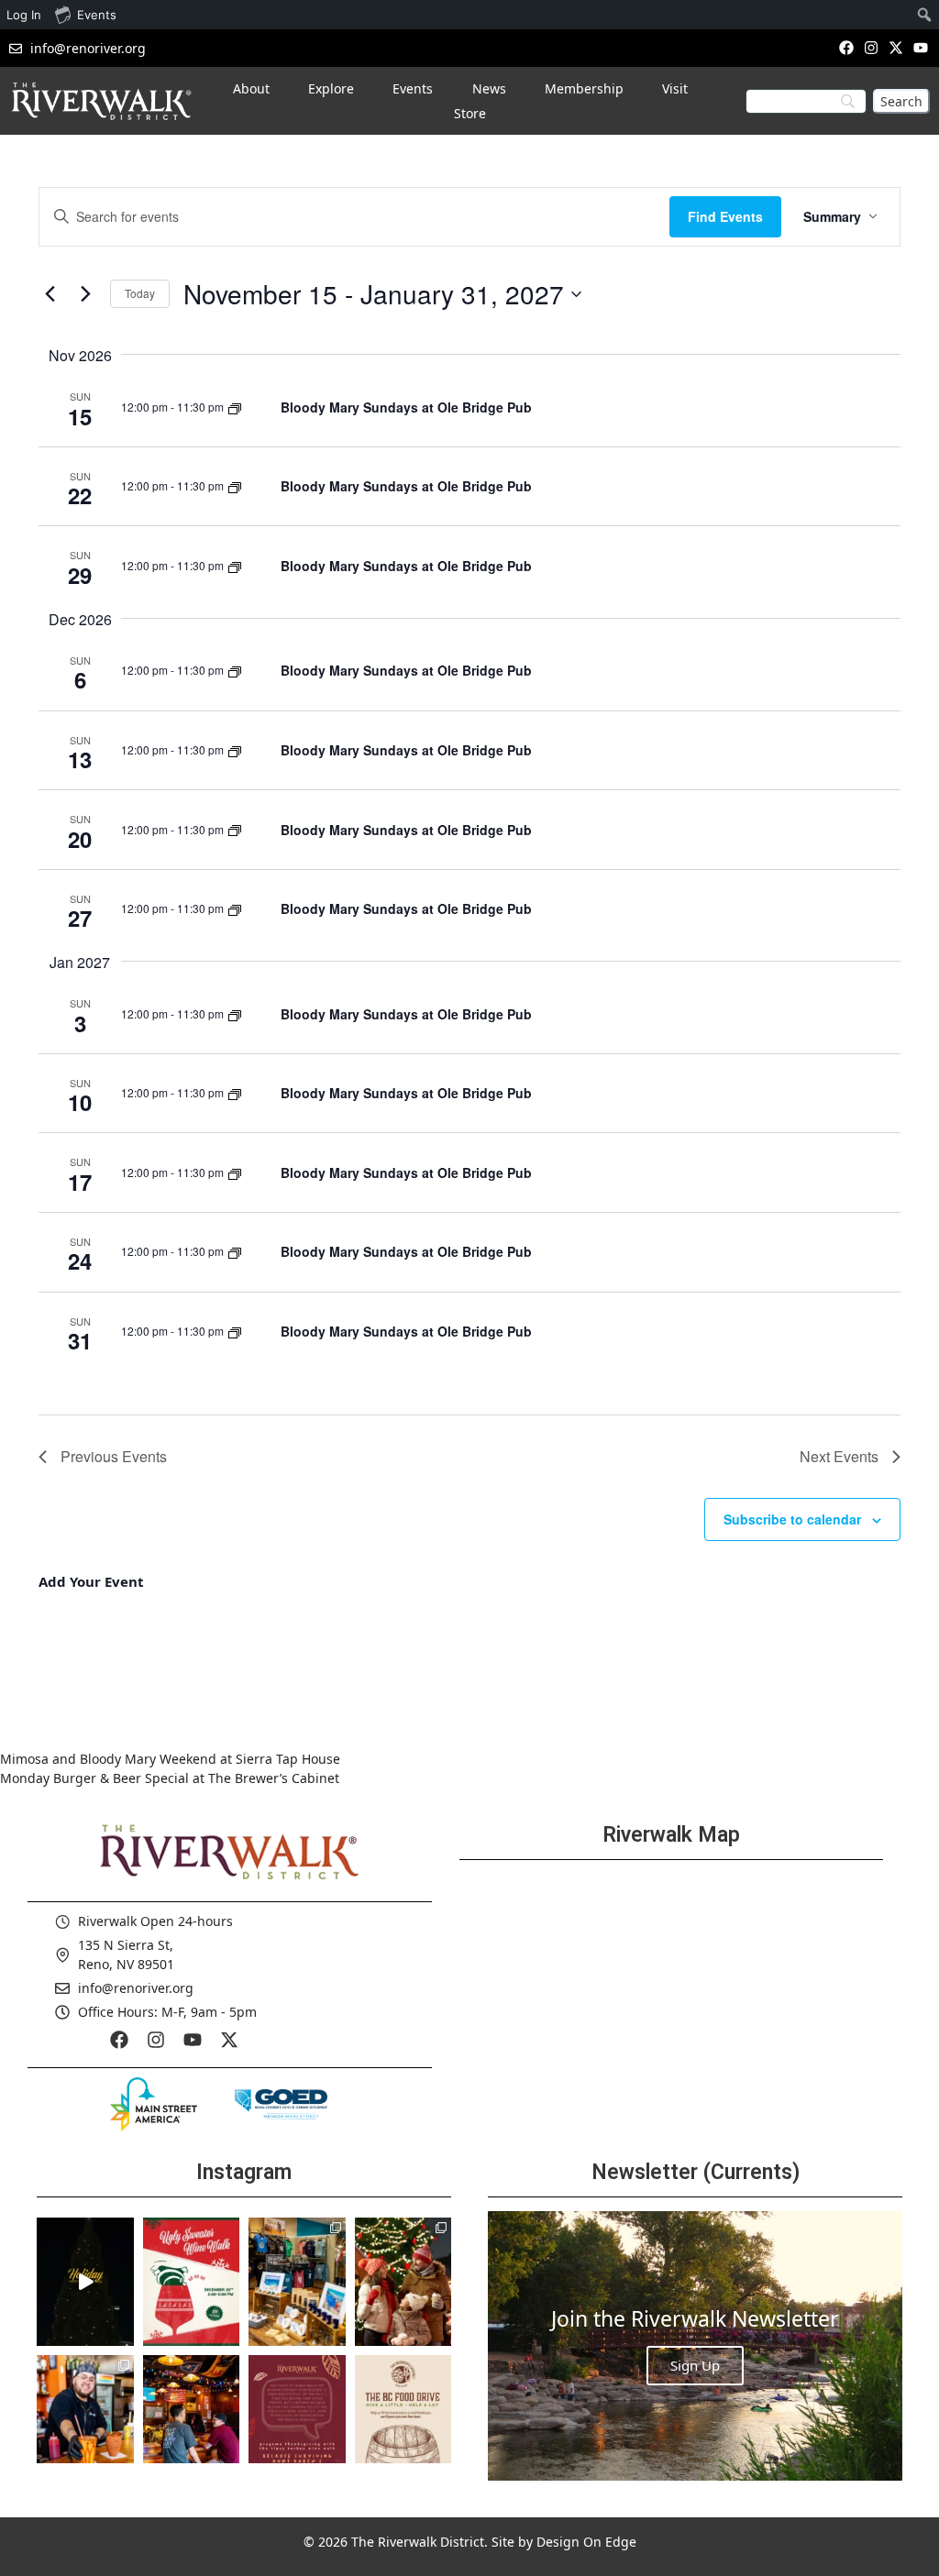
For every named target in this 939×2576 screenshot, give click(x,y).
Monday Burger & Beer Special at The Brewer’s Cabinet (170, 1778)
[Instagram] (871, 47)
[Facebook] (846, 47)
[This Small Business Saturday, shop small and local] (297, 2282)
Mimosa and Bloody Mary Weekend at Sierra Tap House (170, 1759)
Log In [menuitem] (24, 15)
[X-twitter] (896, 47)
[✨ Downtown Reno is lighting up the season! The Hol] (403, 2282)
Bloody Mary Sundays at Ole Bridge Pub (406, 407)
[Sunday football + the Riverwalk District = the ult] (192, 2419)
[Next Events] (85, 294)
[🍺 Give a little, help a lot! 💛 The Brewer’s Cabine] (403, 2419)
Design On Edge (586, 2542)
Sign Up (695, 2365)
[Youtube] (921, 47)
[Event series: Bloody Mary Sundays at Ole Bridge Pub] (235, 407)
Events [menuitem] (97, 15)
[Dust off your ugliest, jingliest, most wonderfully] (192, 2282)
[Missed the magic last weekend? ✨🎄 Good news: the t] (85, 2282)
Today (140, 293)
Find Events (725, 216)
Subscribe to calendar (792, 1519)
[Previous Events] (50, 294)
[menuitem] (925, 15)
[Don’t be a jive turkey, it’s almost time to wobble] (297, 2419)
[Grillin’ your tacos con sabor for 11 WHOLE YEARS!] (85, 2419)
